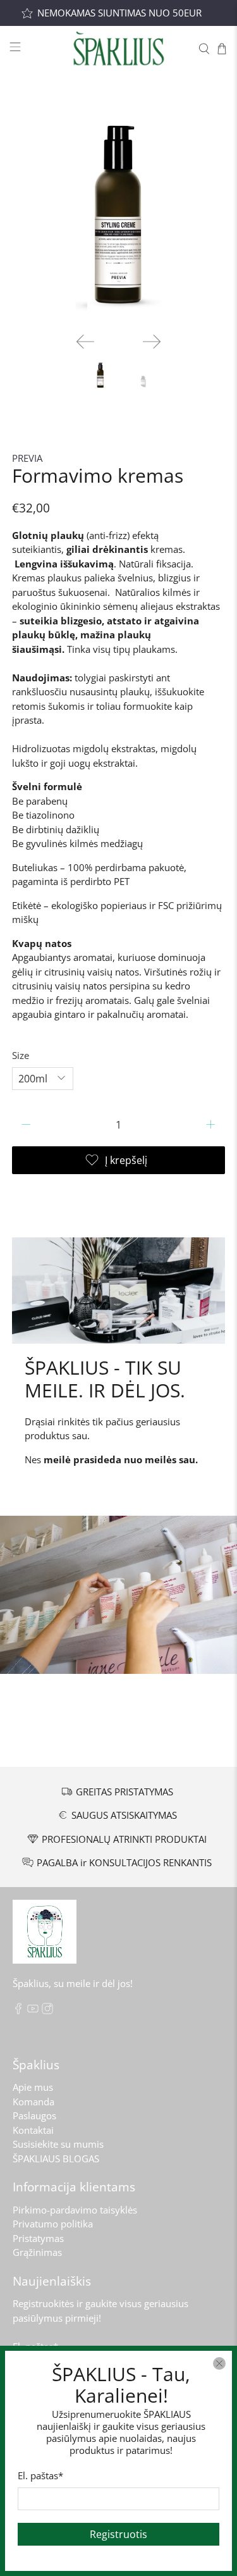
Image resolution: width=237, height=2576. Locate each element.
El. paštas (40, 2475)
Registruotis (118, 2534)
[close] (219, 2363)
